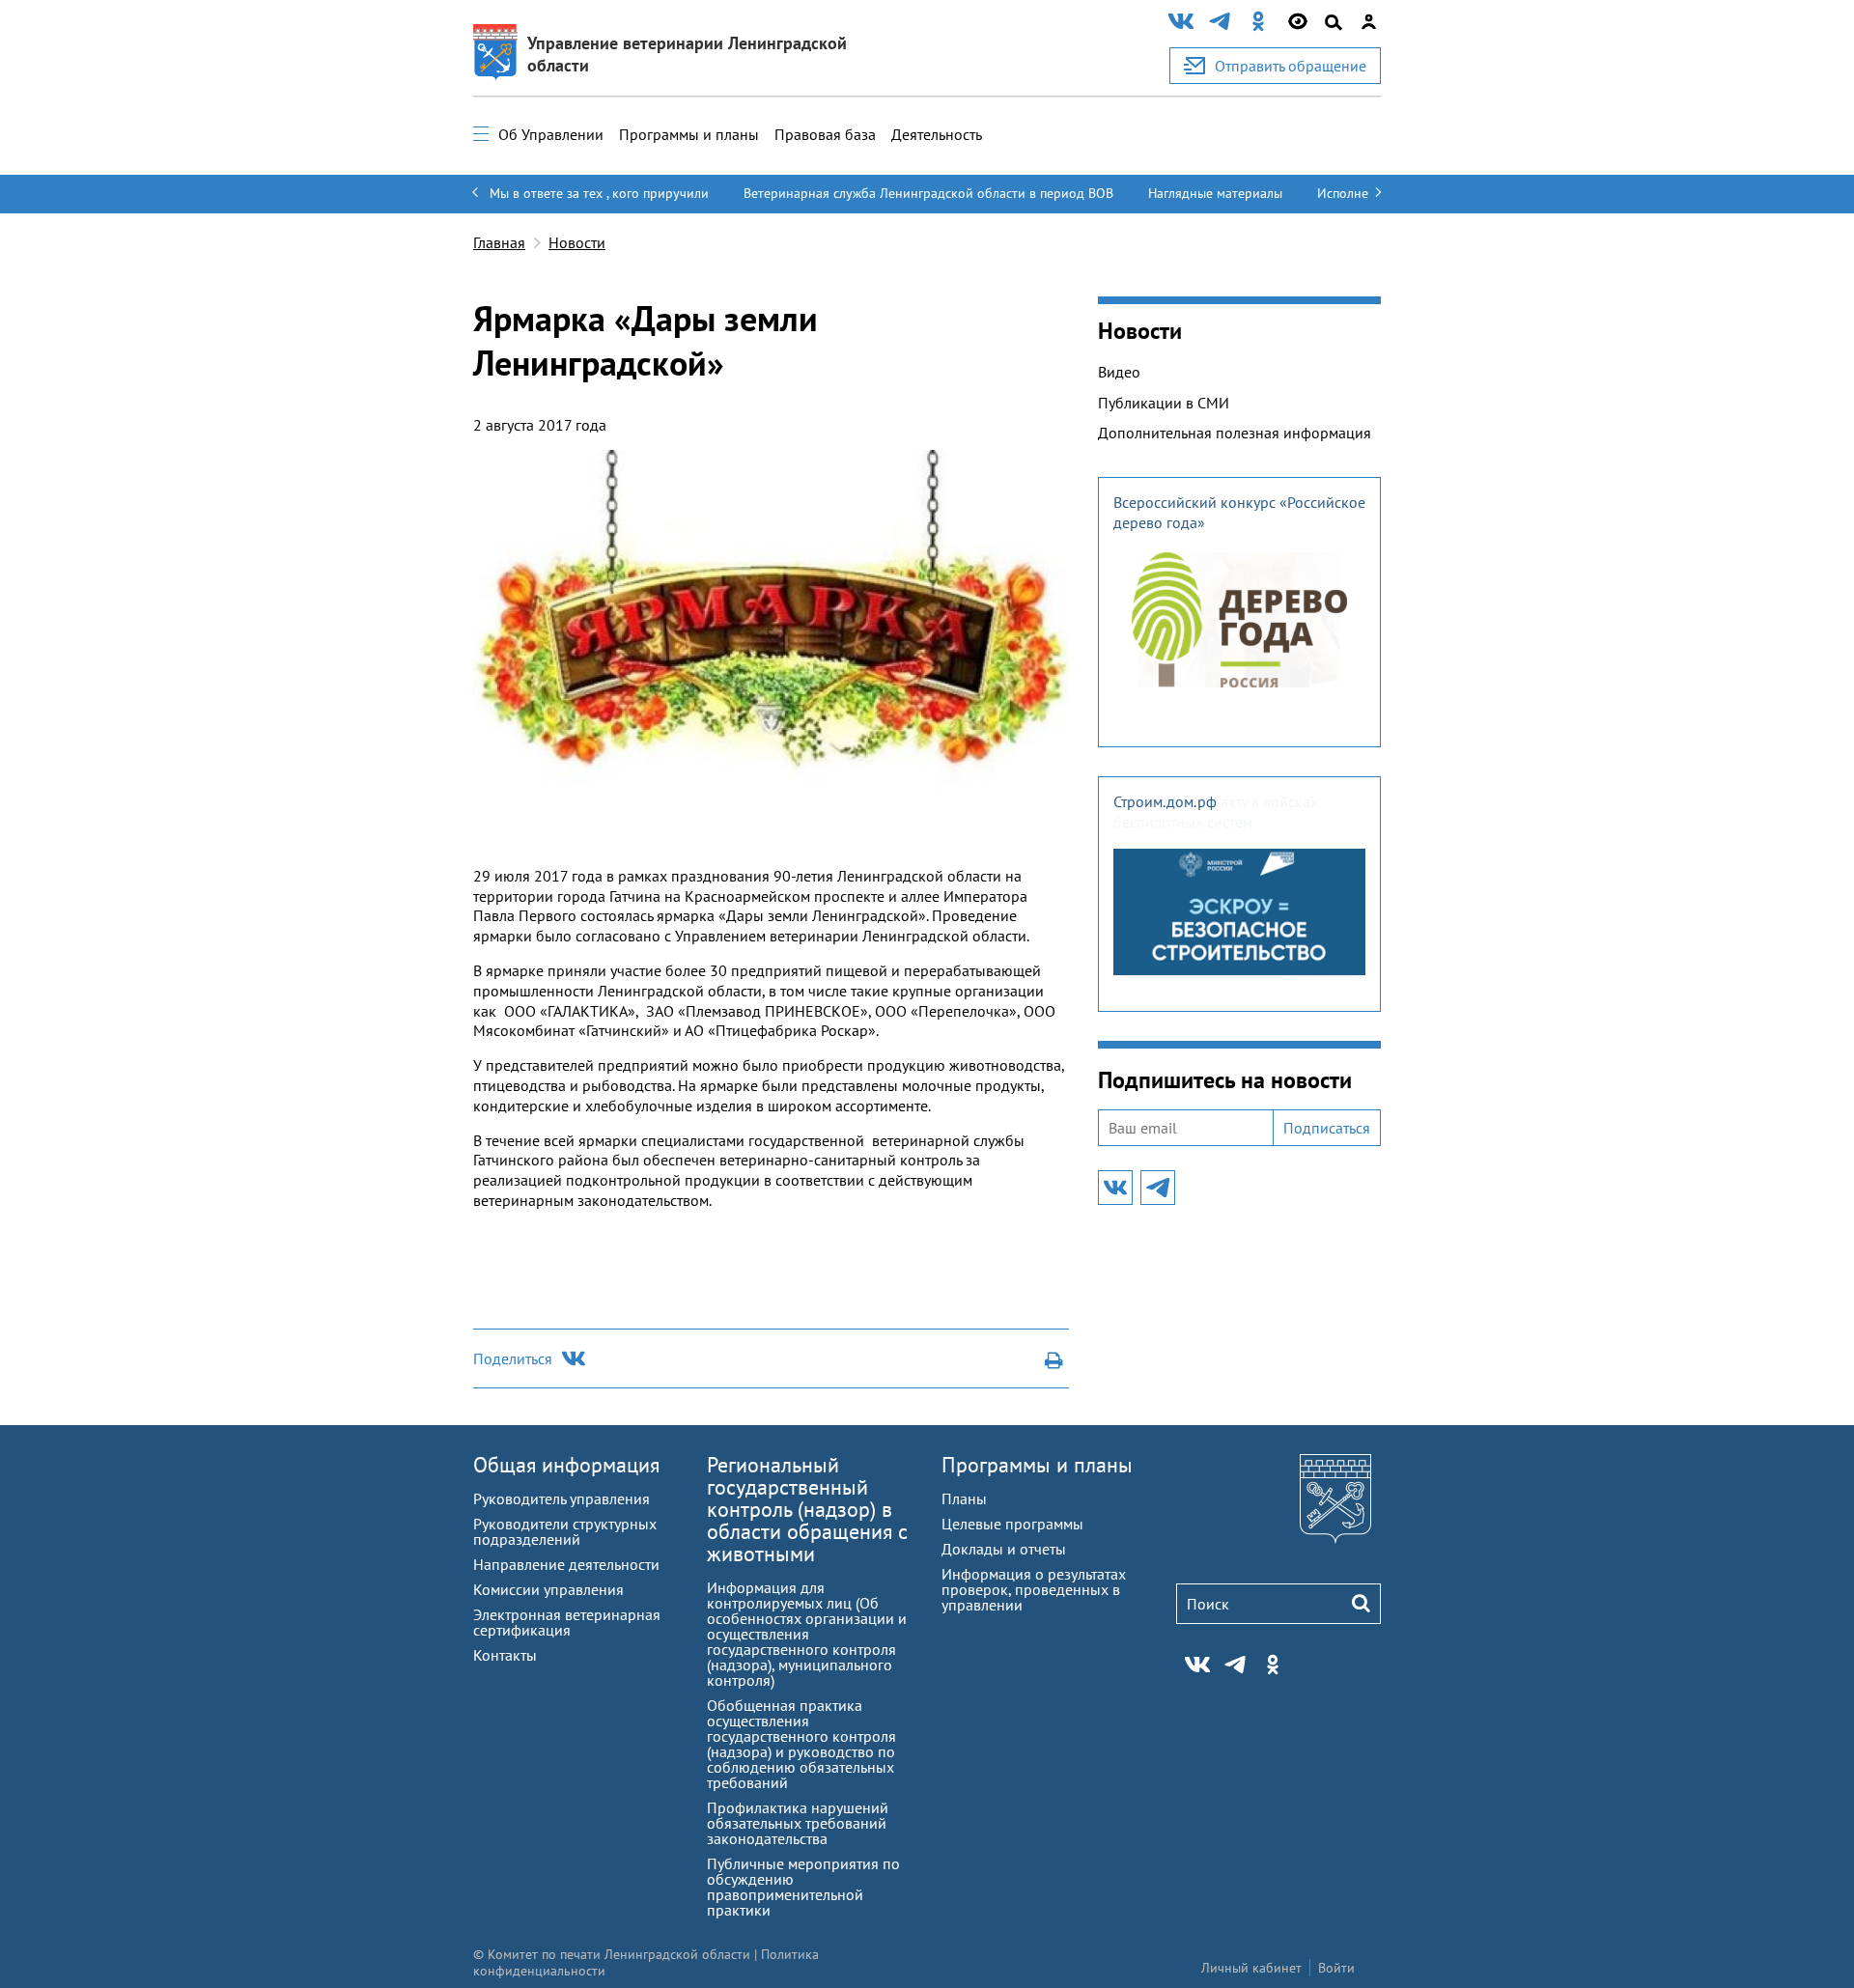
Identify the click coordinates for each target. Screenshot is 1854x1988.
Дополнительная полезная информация (1235, 433)
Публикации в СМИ (1164, 403)
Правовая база (825, 134)
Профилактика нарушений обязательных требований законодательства (798, 1823)
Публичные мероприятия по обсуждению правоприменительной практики (803, 1887)
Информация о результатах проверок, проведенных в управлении (1034, 1589)
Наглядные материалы (1215, 193)
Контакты (505, 1655)
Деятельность (937, 134)
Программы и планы (689, 134)
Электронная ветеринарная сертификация (567, 1622)
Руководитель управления (562, 1498)
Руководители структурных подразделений (565, 1531)
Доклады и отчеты (1004, 1549)
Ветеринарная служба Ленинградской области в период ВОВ (928, 193)
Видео (1119, 372)
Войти (1336, 1968)
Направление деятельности (566, 1564)
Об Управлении (551, 134)
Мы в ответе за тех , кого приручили (599, 193)
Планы (964, 1498)
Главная (499, 242)
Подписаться (1327, 1128)
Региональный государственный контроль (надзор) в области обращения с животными (807, 1509)
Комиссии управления (548, 1589)
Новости (577, 242)
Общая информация (566, 1465)
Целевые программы (1012, 1524)
